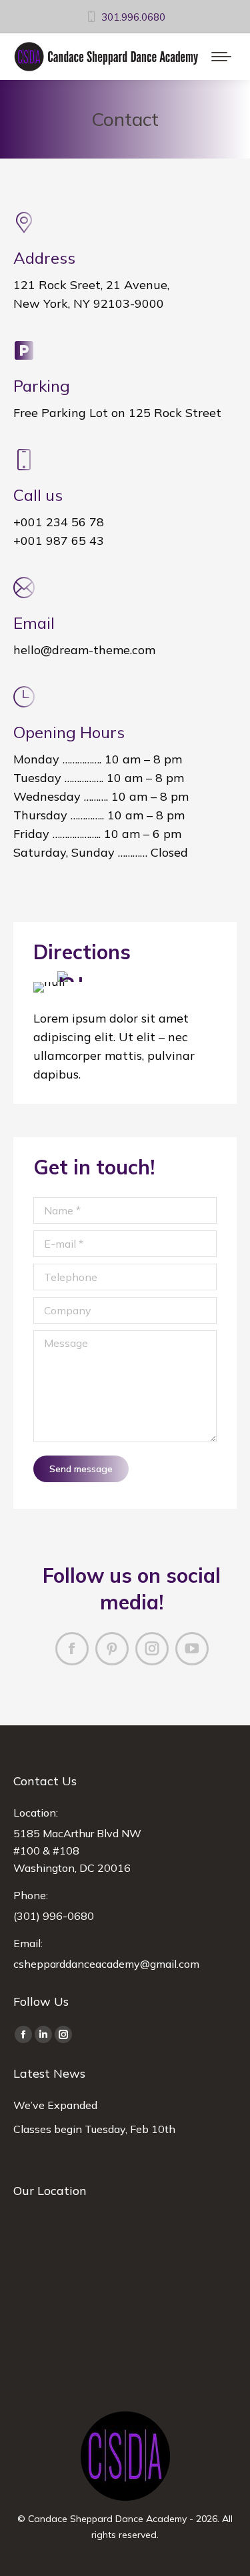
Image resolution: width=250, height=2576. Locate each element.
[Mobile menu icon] (221, 57)
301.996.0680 (133, 17)
